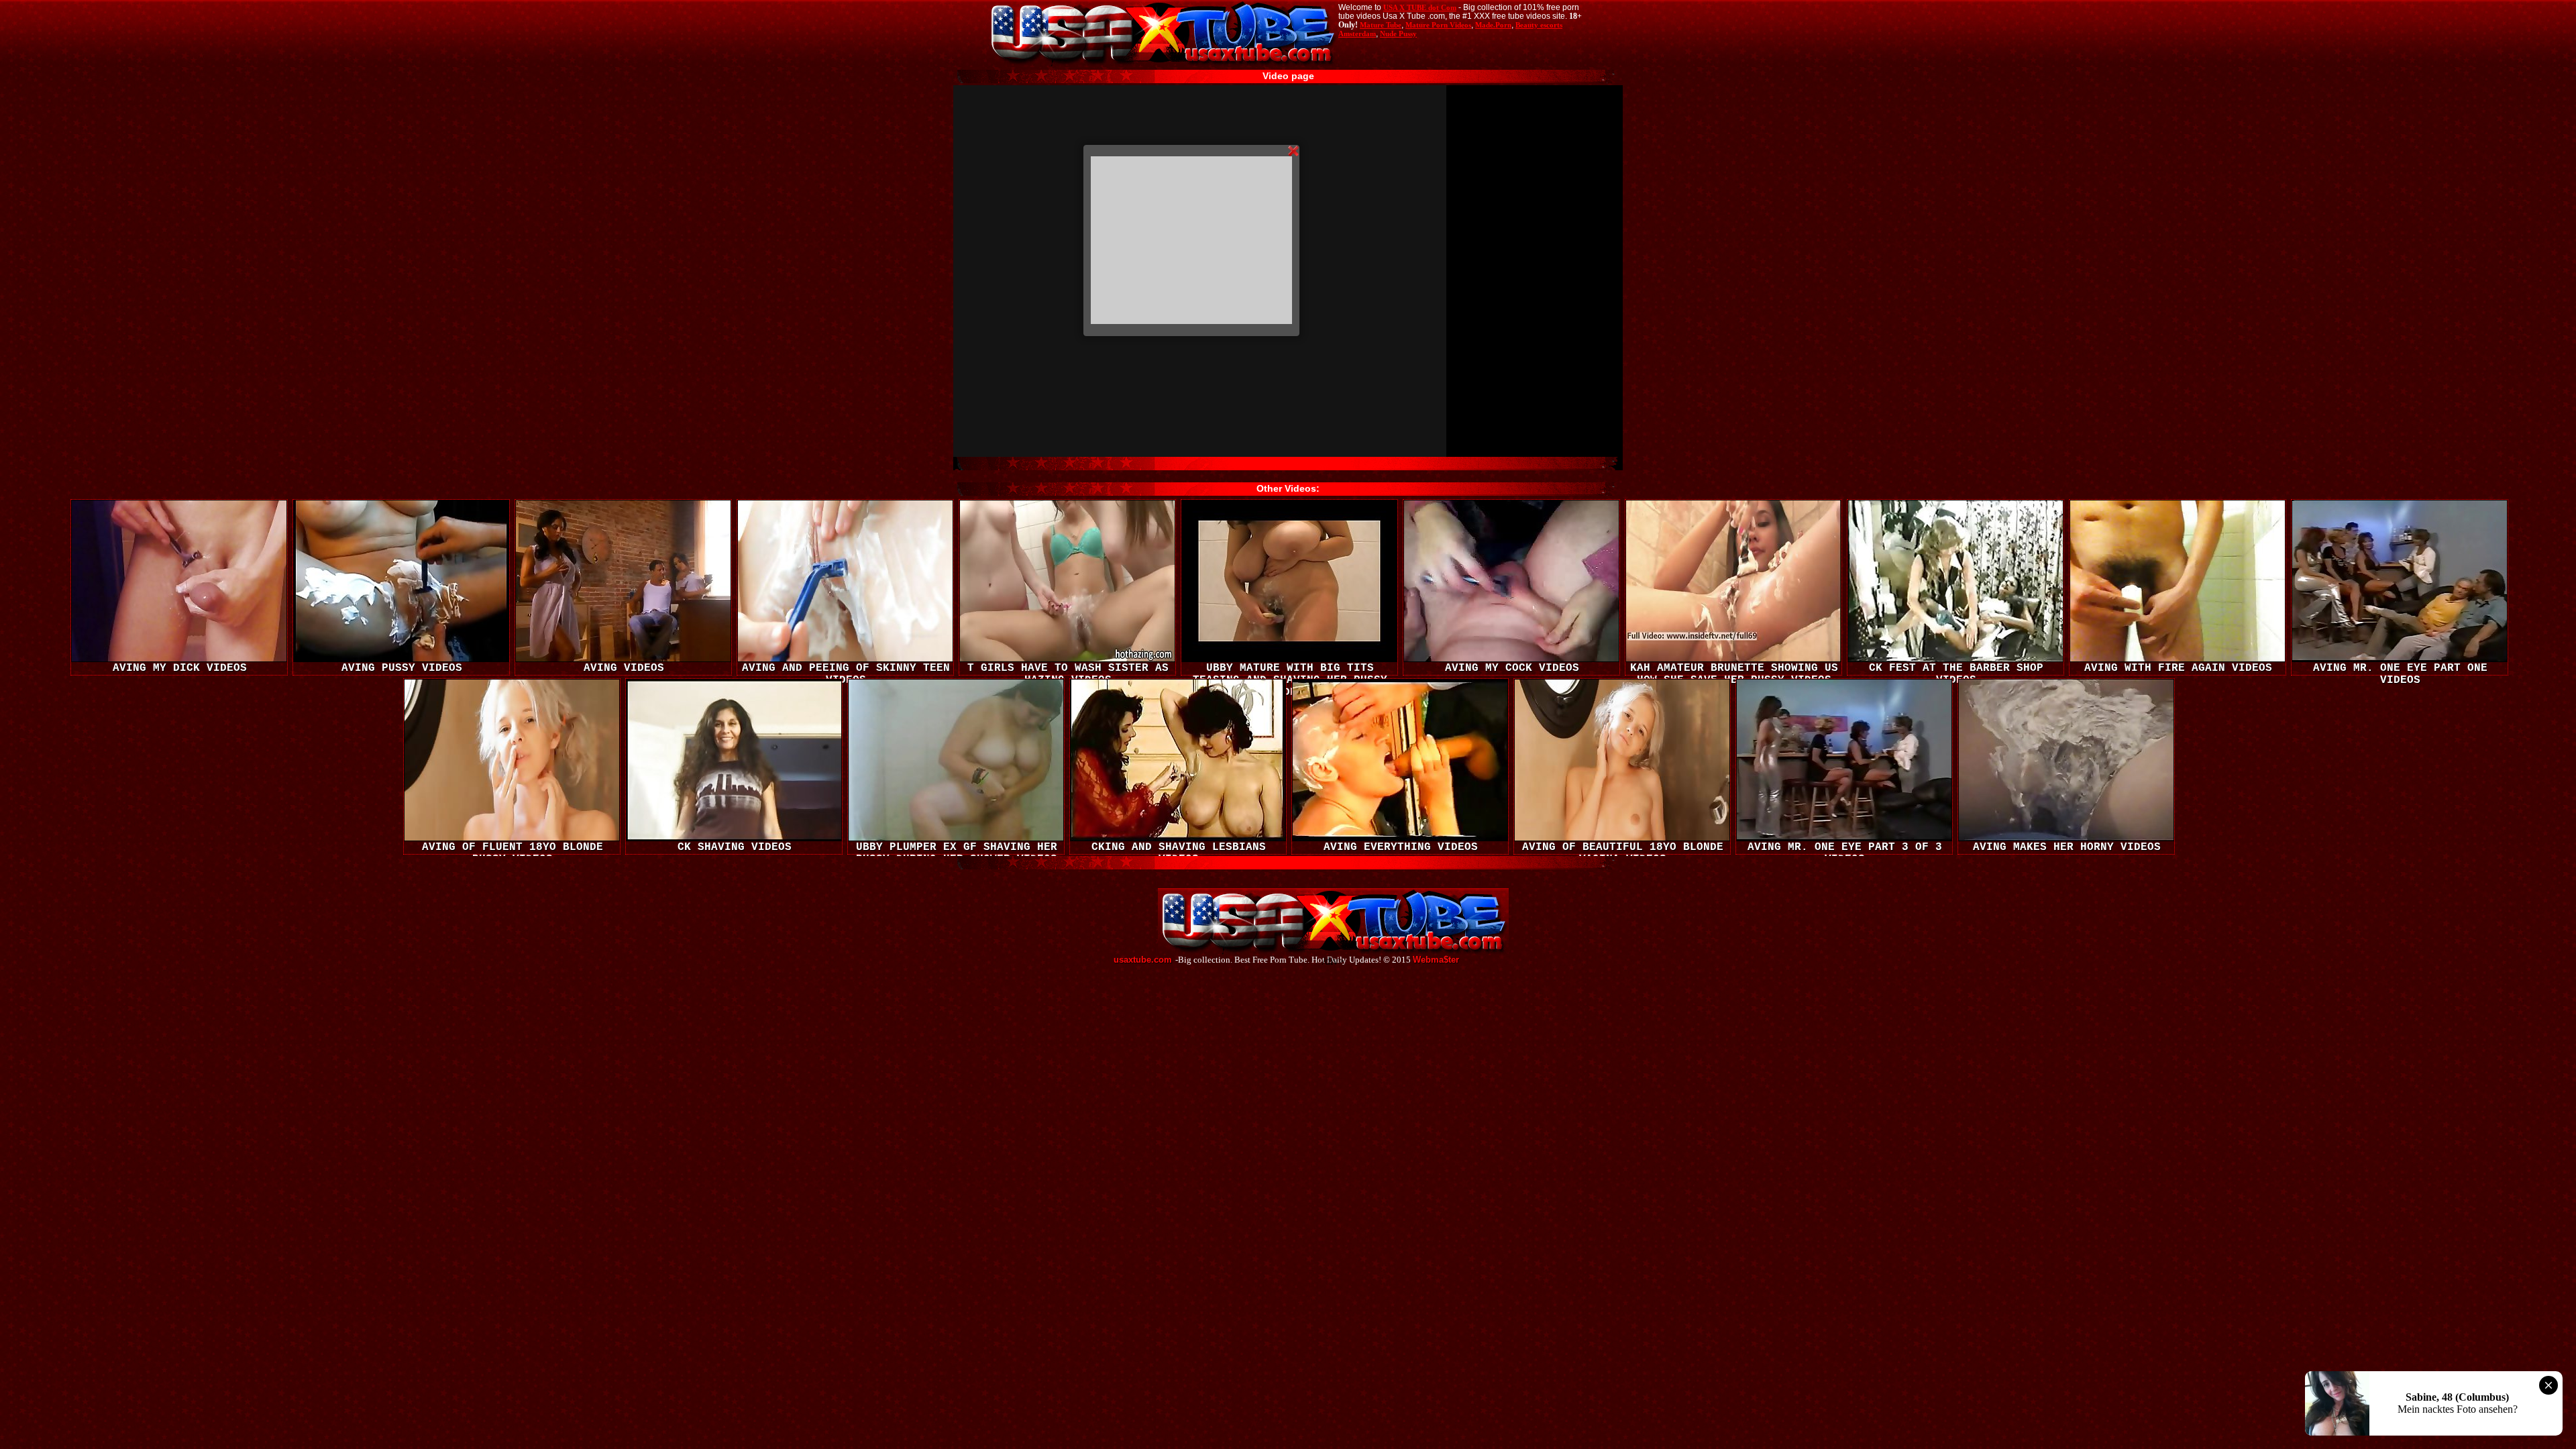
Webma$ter (1436, 960)
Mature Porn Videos (1438, 25)
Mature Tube (1381, 25)
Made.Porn (1493, 25)
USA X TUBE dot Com (1420, 7)
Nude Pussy (1398, 34)
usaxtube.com (1143, 960)
